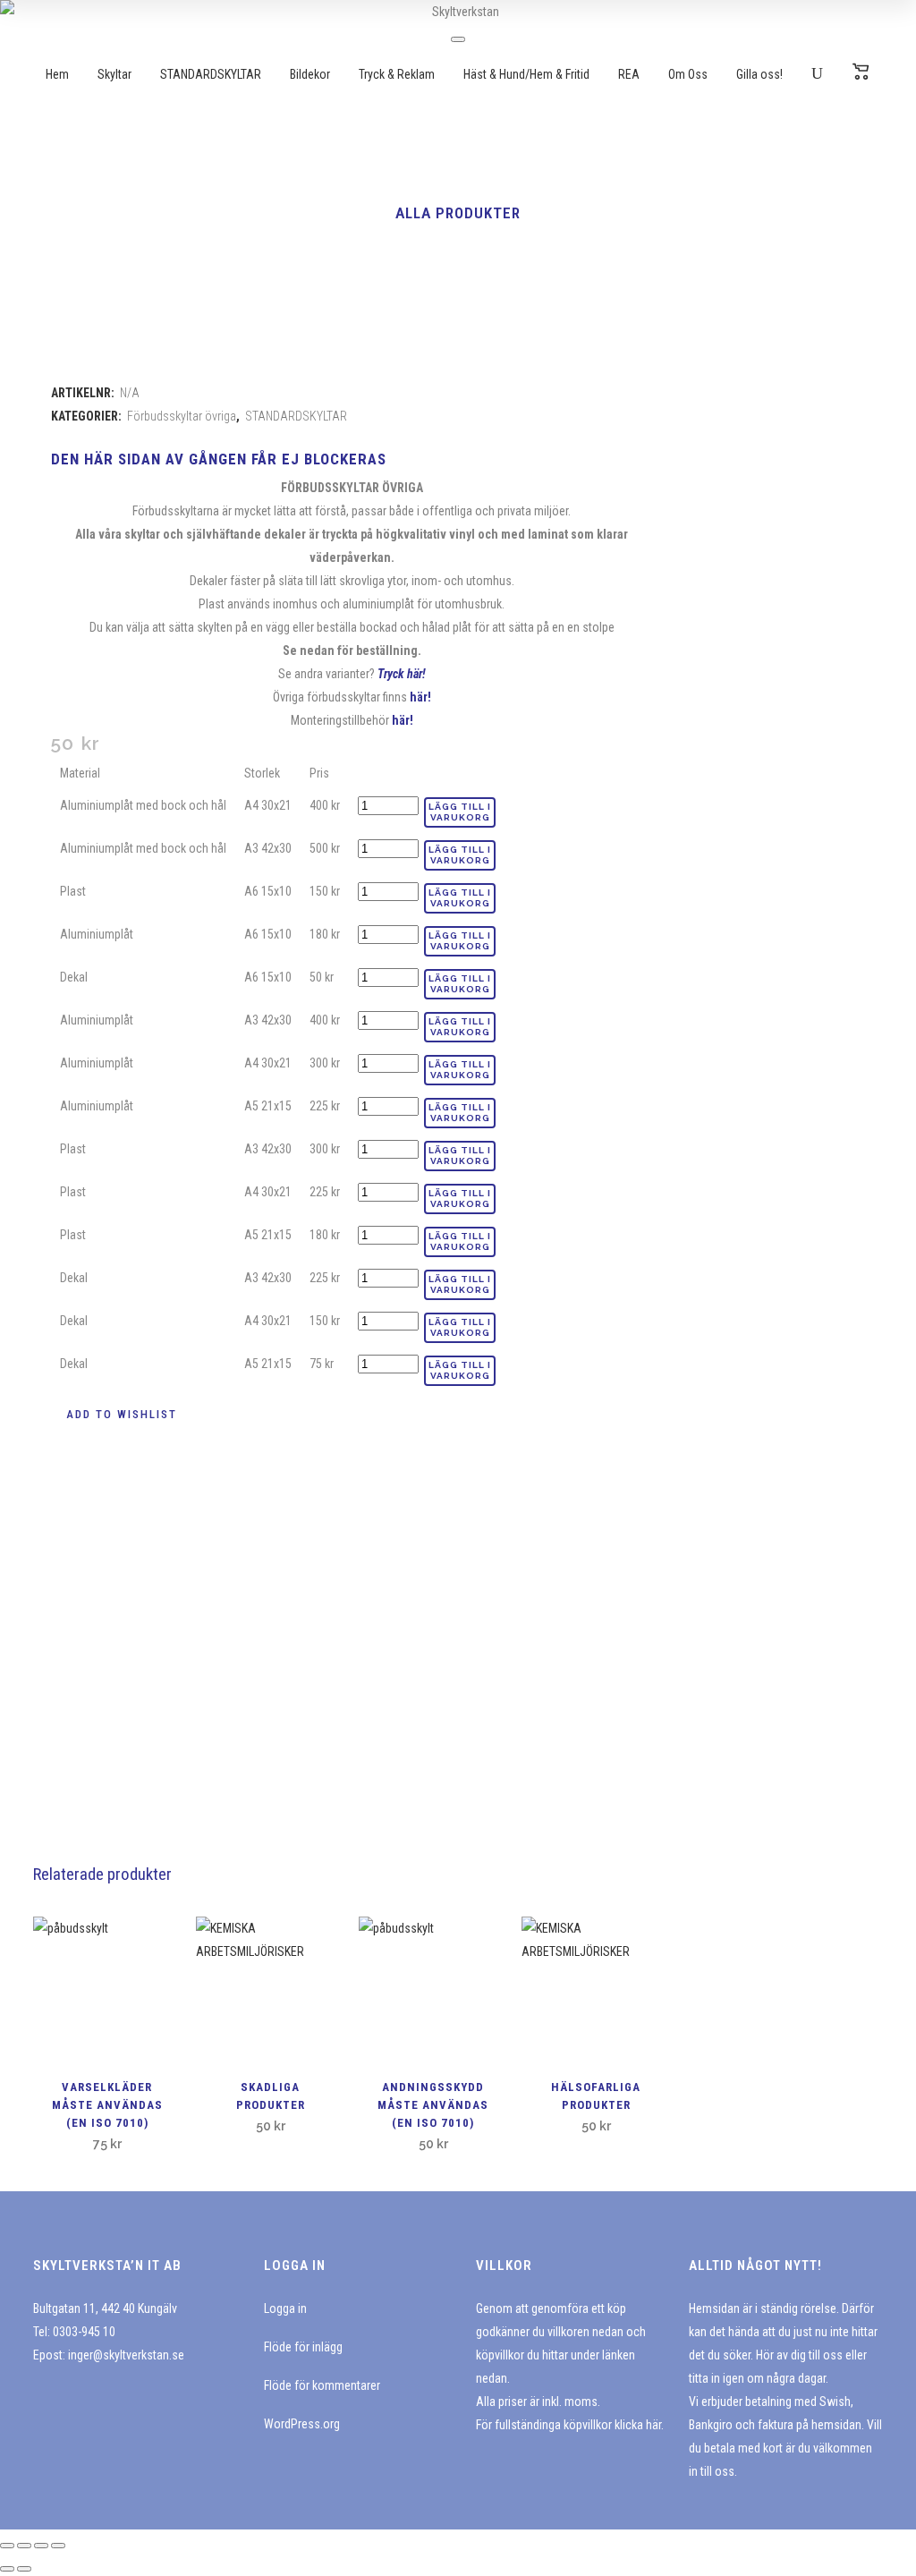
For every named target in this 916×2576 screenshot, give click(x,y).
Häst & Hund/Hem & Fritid (526, 74)
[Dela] (41, 2546)
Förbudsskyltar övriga (182, 416)
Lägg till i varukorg (460, 812)
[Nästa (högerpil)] (24, 2569)
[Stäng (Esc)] (58, 2546)
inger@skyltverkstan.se (126, 2355)
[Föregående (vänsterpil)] (7, 2569)
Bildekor (310, 74)
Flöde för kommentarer (322, 2385)
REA (629, 74)
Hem (57, 74)
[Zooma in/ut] (7, 2546)
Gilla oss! (759, 74)
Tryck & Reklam (397, 74)
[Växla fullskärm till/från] (24, 2546)
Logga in (285, 2308)
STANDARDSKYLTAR (211, 74)
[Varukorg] (861, 74)
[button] (114, 1415)
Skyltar (114, 74)
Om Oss (688, 74)
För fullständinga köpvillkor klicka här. (570, 2425)
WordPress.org (302, 2424)
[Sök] (817, 74)
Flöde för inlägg (303, 2347)
